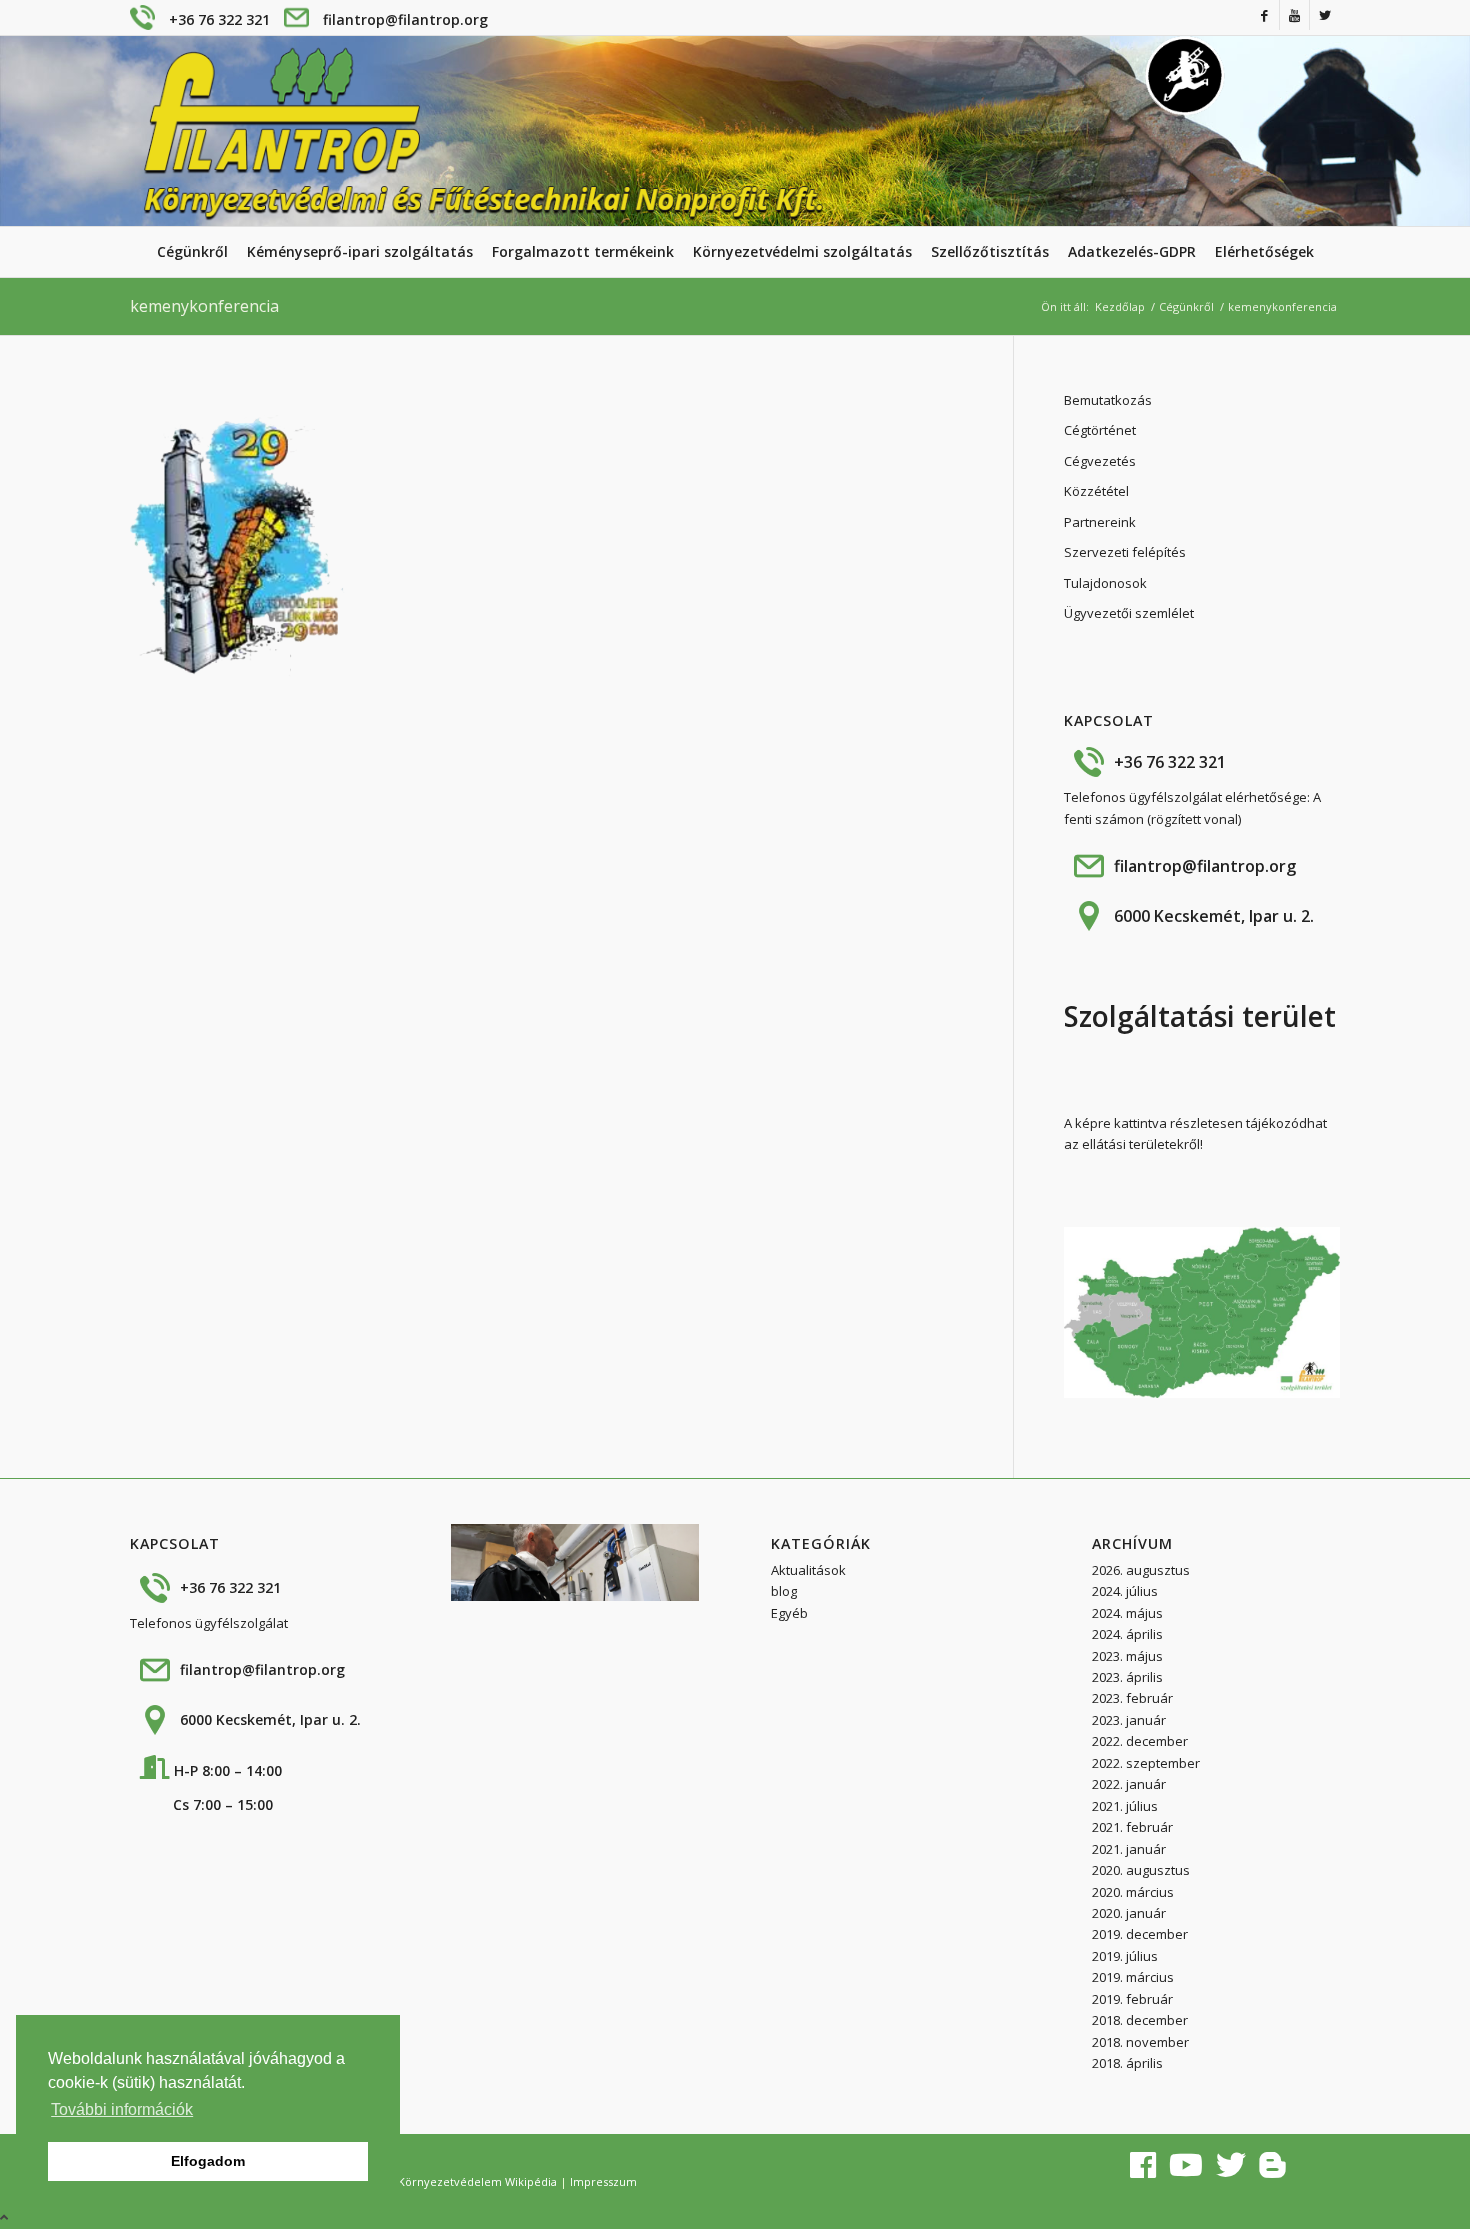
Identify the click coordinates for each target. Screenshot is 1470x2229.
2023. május (1127, 1656)
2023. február (1132, 1698)
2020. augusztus (1141, 1870)
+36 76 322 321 (219, 19)
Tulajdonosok (1105, 583)
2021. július (1125, 1806)
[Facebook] (1264, 15)
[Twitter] (1325, 15)
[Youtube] (1294, 15)
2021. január (1129, 1849)
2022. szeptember (1146, 1763)
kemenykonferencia (204, 306)
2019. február (1132, 1999)
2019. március (1133, 1977)
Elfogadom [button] (208, 2161)
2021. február (1132, 1827)
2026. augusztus (1141, 1570)
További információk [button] (122, 2109)
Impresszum (603, 2181)
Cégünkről (1186, 306)
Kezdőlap (1120, 306)
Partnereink (1100, 522)
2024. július (1125, 1591)
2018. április (1127, 2063)
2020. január (1129, 1913)
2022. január (1129, 1784)
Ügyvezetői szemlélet (1129, 613)
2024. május (1127, 1613)
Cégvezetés (1100, 461)
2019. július (1125, 1956)
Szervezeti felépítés (1125, 552)
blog (784, 1591)
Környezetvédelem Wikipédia (477, 2181)
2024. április (1127, 1634)
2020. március (1133, 1892)
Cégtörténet (1100, 430)
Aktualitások (808, 1570)
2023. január (1129, 1720)
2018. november (1140, 2042)
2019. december (1140, 1934)
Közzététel (1096, 491)
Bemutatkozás (1108, 400)
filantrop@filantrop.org (405, 19)
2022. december (1140, 1741)
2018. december (1140, 2020)
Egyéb (789, 1613)
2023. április (1127, 1677)
